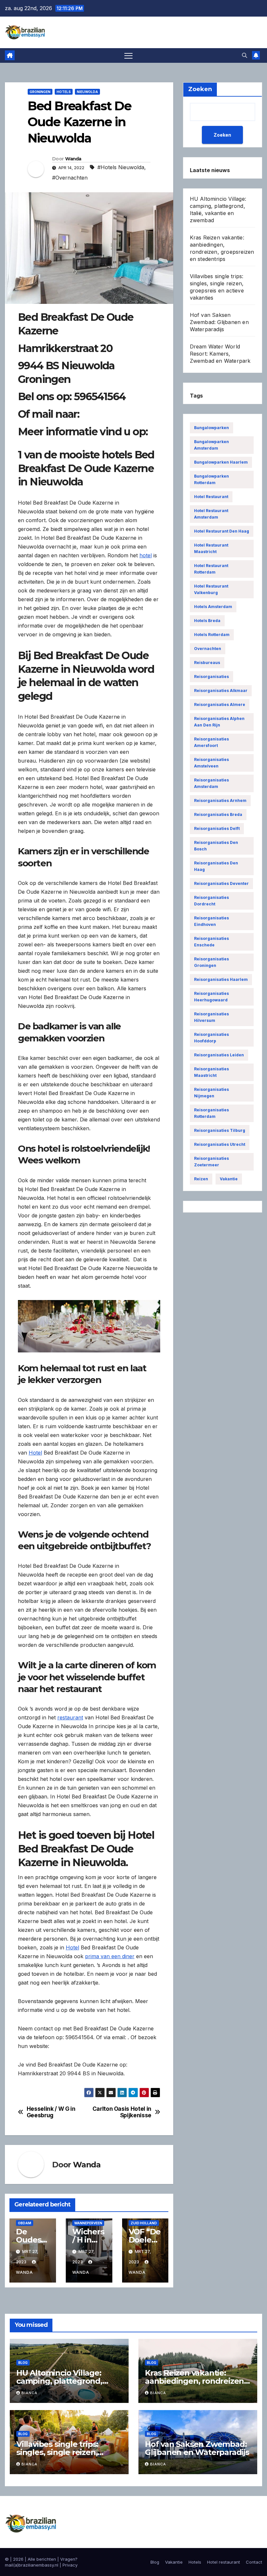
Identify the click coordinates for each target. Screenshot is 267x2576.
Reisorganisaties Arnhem (220, 800)
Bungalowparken (211, 428)
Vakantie (229, 1179)
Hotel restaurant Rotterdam (211, 569)
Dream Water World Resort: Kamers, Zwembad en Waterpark (220, 354)
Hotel (35, 1453)
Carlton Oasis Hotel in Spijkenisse (122, 2112)
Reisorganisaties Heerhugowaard (211, 997)
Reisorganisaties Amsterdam (211, 783)
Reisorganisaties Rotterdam (211, 1113)
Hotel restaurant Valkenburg (211, 589)
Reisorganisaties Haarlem (221, 979)
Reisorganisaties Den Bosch (216, 846)
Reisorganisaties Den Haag (216, 866)
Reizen (201, 1179)
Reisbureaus (207, 663)
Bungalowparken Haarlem (221, 462)
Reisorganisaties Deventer (221, 883)
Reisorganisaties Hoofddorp (211, 1038)
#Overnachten (70, 178)
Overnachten (208, 649)
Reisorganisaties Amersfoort (211, 742)
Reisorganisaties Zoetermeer (211, 1162)
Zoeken (222, 135)
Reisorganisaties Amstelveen (211, 763)
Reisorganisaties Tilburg (220, 1130)
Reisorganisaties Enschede (211, 942)
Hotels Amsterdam (213, 607)
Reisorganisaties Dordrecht (211, 901)
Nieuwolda (87, 92)
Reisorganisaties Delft (217, 828)
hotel (146, 555)
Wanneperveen (88, 2223)
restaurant (70, 1717)
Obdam (25, 2223)
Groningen (40, 92)
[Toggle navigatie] (128, 55)
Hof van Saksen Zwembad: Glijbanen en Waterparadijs (219, 322)
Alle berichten (42, 2559)
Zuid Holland (144, 2223)
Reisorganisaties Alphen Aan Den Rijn (219, 722)
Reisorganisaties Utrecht (220, 1144)
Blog (23, 2363)
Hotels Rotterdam (212, 635)
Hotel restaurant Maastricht (211, 548)
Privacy (70, 2565)
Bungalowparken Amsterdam (211, 445)
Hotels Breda (207, 621)
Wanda (73, 159)
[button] (245, 55)
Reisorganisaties (211, 677)
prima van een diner (110, 1956)
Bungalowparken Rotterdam (211, 479)
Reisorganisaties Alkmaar (221, 691)
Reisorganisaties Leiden (219, 1055)
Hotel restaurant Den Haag (222, 531)
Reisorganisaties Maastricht (211, 1072)
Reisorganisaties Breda (218, 814)
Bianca (29, 2393)
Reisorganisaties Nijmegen (211, 1093)
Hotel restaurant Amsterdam (211, 514)
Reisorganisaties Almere (220, 705)
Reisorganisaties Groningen (211, 962)
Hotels (64, 92)
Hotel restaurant (211, 497)
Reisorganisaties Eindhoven (211, 921)
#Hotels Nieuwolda (121, 167)
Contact (254, 2562)
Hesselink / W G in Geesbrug (51, 2112)
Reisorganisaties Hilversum (211, 1017)
